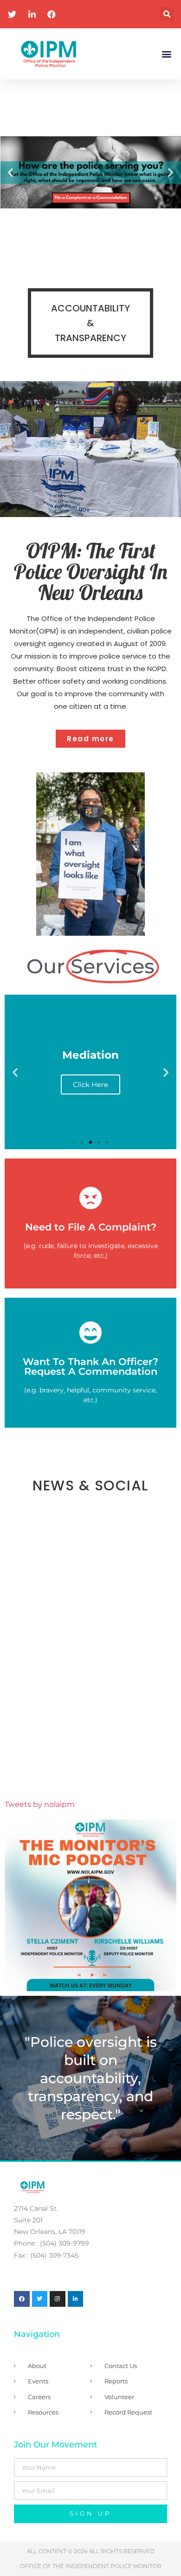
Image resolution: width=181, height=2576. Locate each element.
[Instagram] (58, 2299)
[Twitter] (40, 2299)
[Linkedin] (76, 2299)
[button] (167, 14)
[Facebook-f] (22, 2299)
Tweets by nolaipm (40, 1804)
